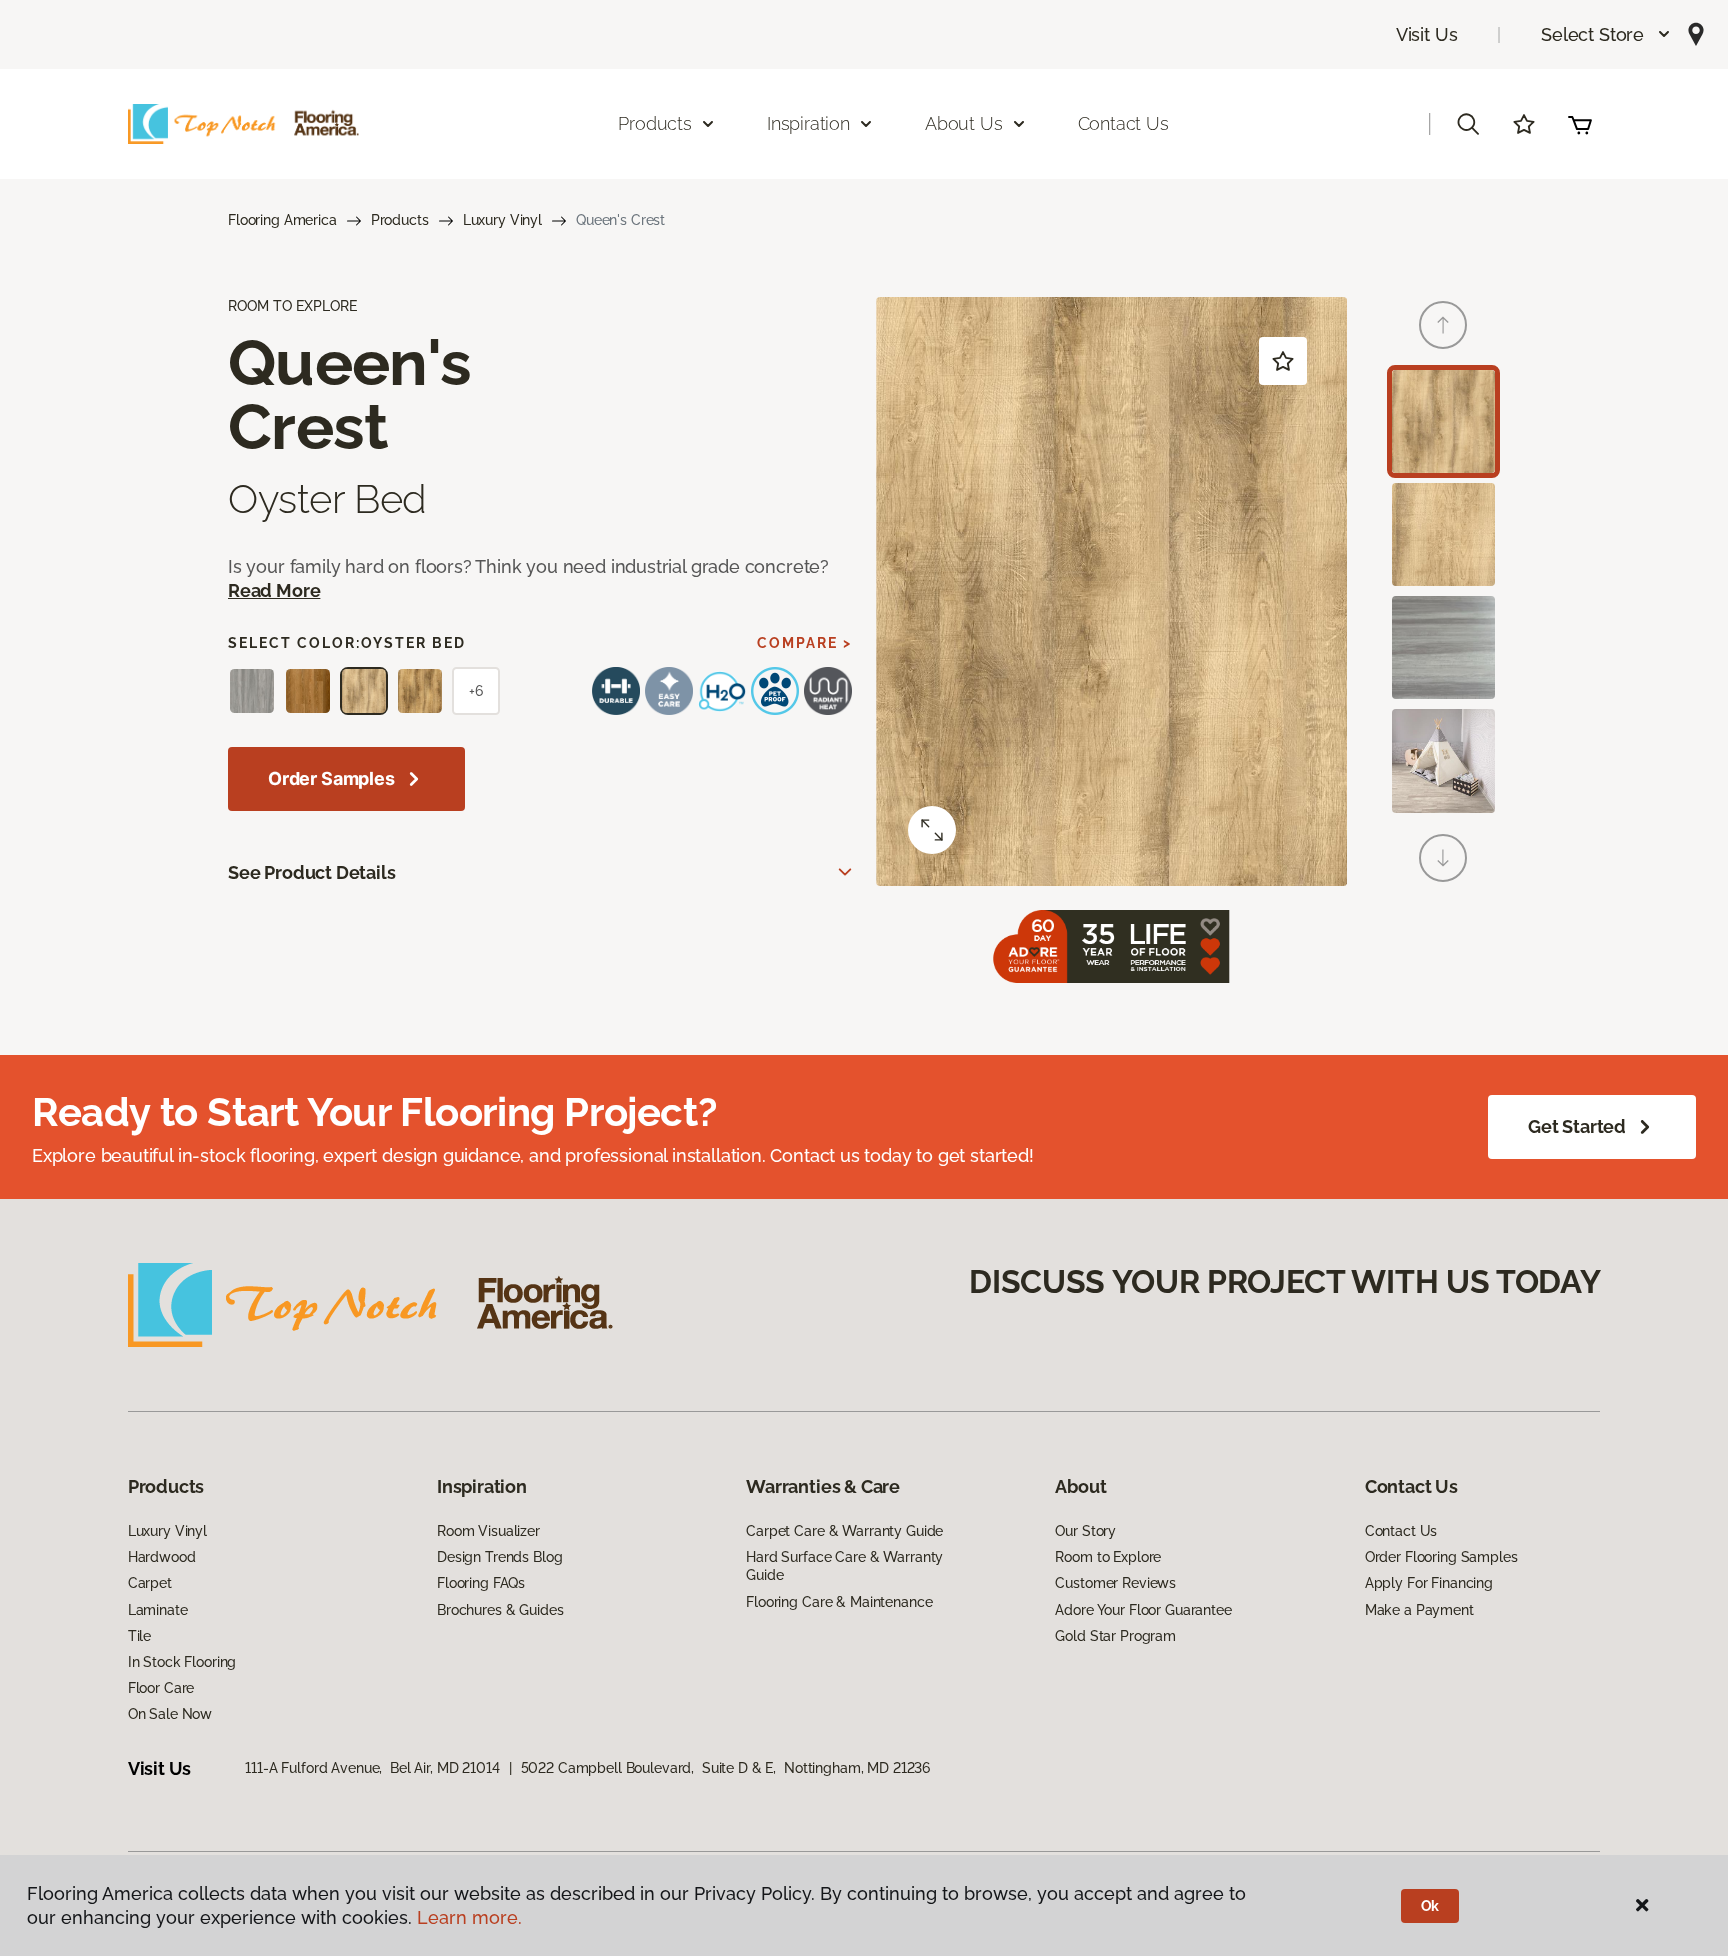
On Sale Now (170, 1714)
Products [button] (655, 123)
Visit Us (1427, 34)
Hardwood (162, 1557)
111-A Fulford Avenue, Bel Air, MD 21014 (372, 1768)
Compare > (804, 643)
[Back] (1443, 325)
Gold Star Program (1115, 1636)
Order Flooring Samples (1441, 1557)
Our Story (1085, 1531)
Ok (1430, 1906)
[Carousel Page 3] (1443, 647)
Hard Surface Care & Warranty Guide (844, 1566)
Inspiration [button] (808, 123)
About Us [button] (964, 123)
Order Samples (331, 778)
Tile (139, 1636)
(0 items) (1580, 124)
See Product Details (312, 872)
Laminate (158, 1610)
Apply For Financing (1429, 1583)
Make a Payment (1419, 1610)
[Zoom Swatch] (932, 830)
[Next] (1443, 858)
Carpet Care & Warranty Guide (844, 1531)
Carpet (150, 1583)
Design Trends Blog (499, 1557)
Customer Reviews (1115, 1583)
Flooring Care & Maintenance (839, 1602)
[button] (1606, 34)
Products (400, 220)
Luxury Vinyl (502, 220)
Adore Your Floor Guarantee (1143, 1610)
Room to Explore (1108, 1557)
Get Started (1577, 1126)
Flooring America (282, 220)
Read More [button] (274, 590)
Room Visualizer (488, 1531)
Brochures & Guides (500, 1610)
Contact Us (1123, 123)
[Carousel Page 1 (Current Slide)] (1443, 421)
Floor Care (161, 1688)
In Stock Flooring (182, 1662)
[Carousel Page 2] (1443, 534)
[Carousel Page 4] (1443, 760)
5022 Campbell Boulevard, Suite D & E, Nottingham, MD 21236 (726, 1768)
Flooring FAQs (481, 1583)
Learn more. (469, 1917)
